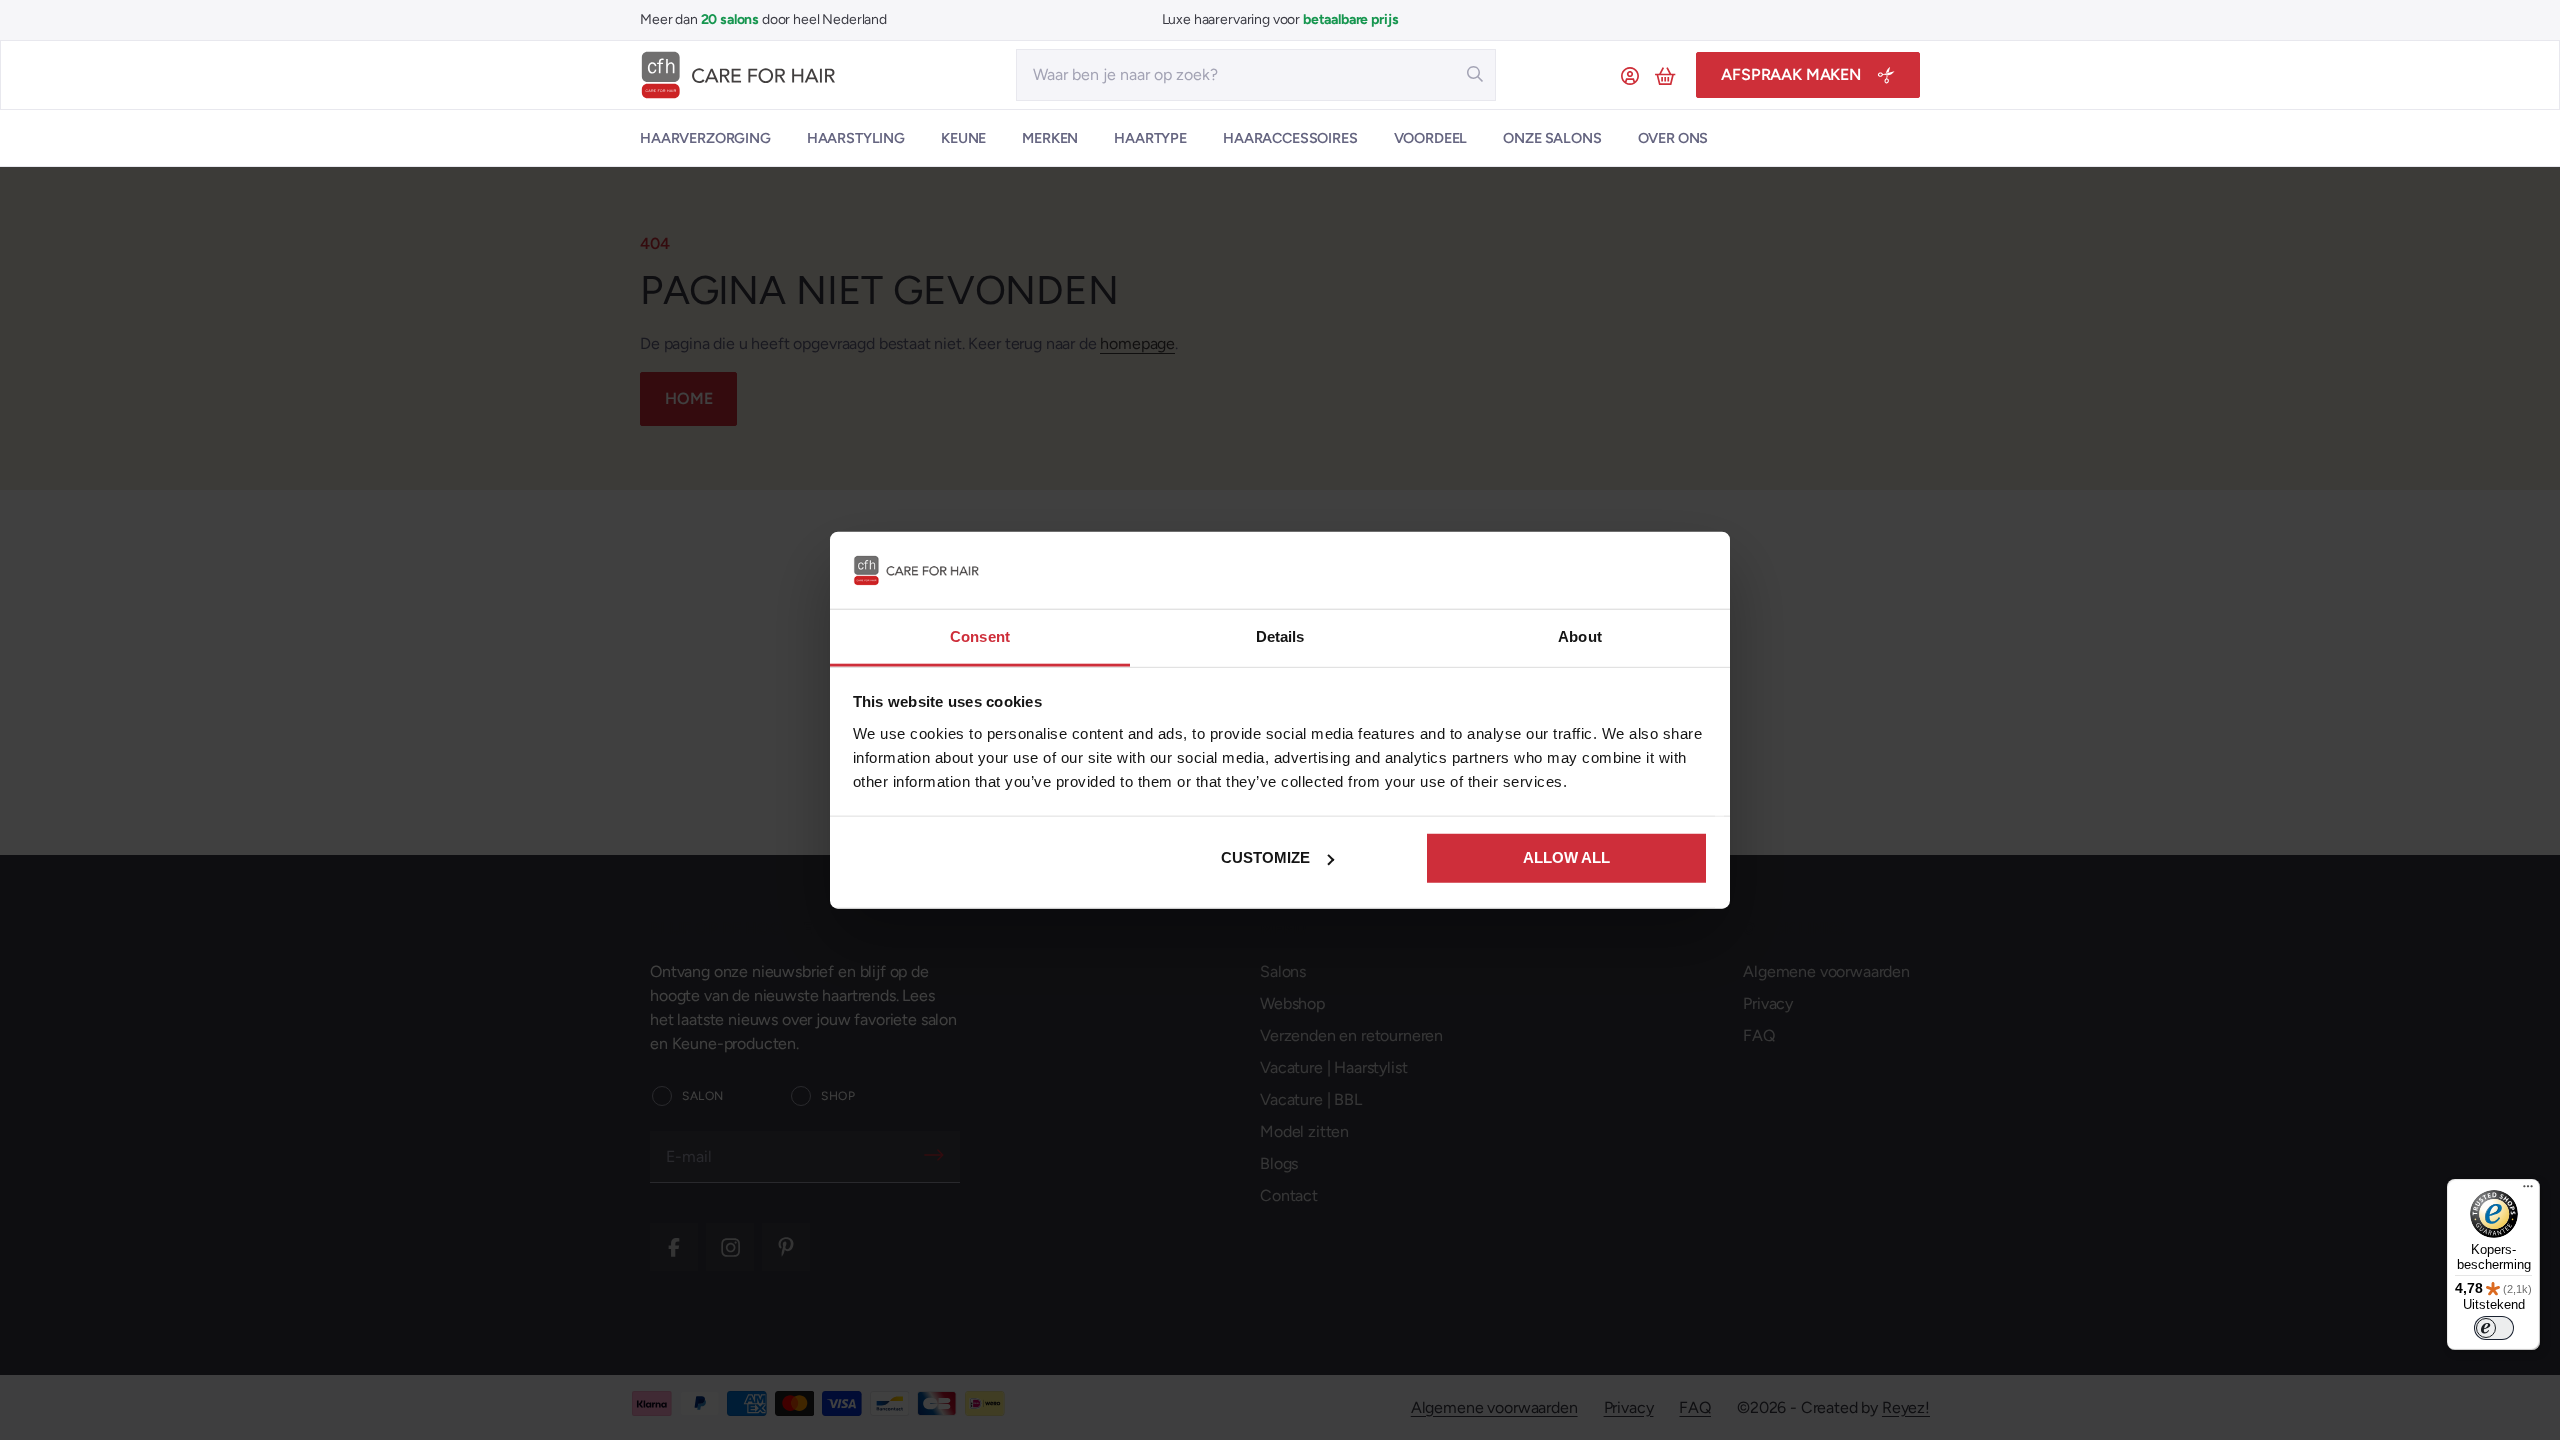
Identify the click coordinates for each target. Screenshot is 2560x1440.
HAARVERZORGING (705, 138)
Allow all (1566, 857)
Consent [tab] (980, 636)
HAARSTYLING (856, 138)
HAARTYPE (1150, 138)
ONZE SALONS (1552, 138)
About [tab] (1580, 636)
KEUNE (963, 138)
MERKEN (1050, 138)
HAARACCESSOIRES (1290, 138)
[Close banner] (1696, 570)
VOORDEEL (1431, 138)
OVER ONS (1673, 138)
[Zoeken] (1475, 74)
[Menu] (2528, 1191)
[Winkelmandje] (1667, 75)
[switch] (2494, 1328)
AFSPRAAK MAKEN (1791, 74)
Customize (1265, 857)
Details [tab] (1280, 636)
